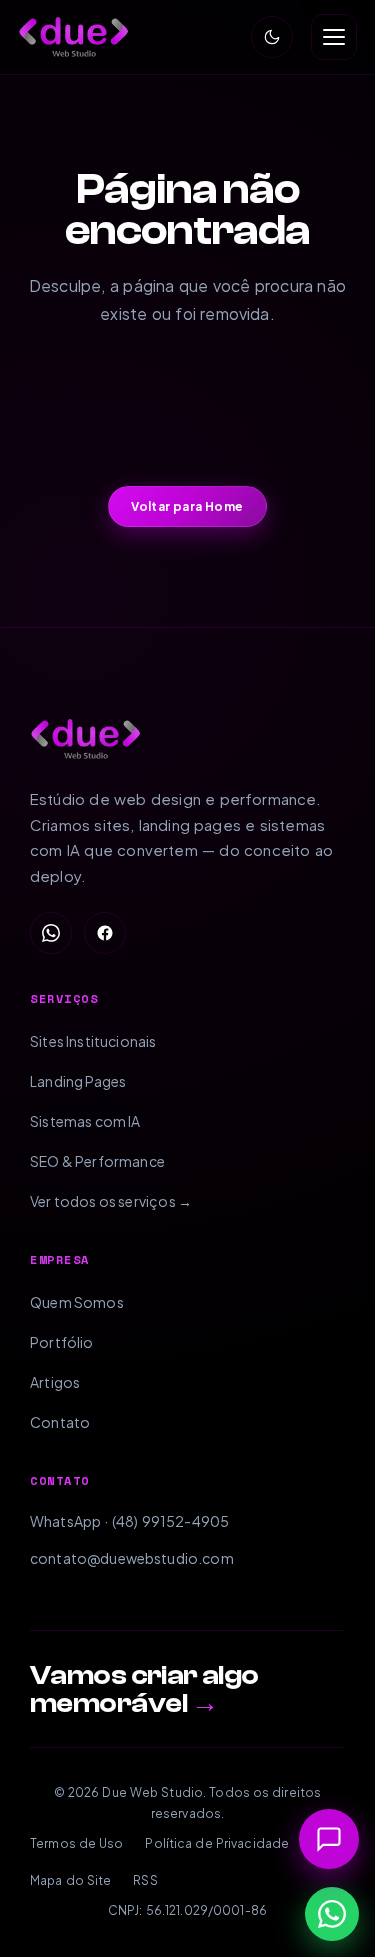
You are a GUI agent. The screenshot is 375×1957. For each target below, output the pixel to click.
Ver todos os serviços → (111, 1201)
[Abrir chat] (329, 1839)
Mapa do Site (70, 1880)
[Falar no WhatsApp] (332, 1914)
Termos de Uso (76, 1843)
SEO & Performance (97, 1161)
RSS (145, 1880)
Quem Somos (77, 1302)
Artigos (55, 1382)
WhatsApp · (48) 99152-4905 (129, 1521)
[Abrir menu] (334, 37)
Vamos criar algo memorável (144, 1689)
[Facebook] (105, 933)
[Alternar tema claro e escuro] (272, 37)
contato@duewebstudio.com (132, 1558)
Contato (60, 1422)
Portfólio (62, 1342)
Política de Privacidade (217, 1843)
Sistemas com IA (85, 1121)
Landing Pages (78, 1081)
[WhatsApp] (51, 933)
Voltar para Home (187, 506)
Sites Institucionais (93, 1041)
